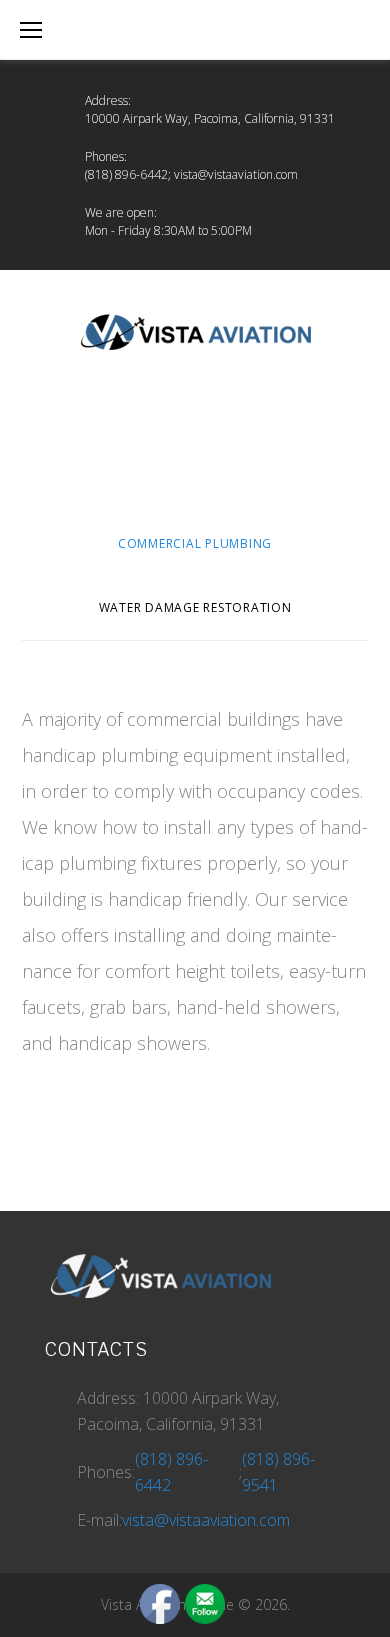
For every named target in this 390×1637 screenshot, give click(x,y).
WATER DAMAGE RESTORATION (195, 607)
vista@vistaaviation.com (236, 174)
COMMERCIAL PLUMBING (195, 543)
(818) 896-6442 (126, 174)
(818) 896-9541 (278, 1472)
